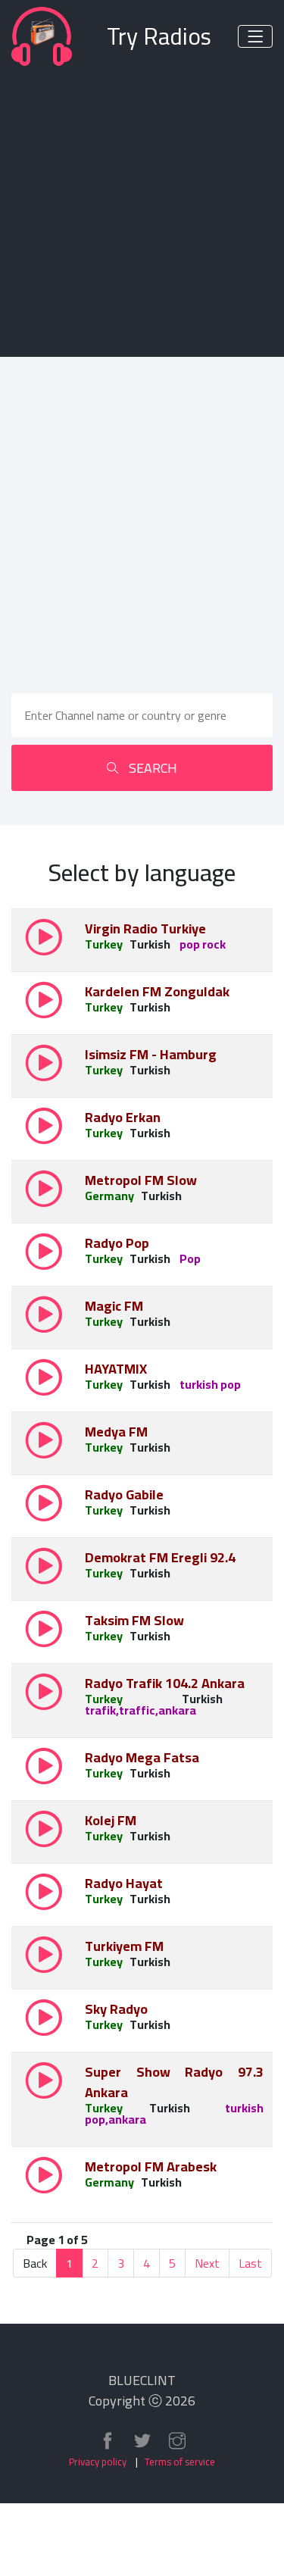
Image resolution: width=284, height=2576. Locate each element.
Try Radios (159, 37)
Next (207, 2263)
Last (250, 2263)
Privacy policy (98, 2462)
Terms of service (180, 2462)
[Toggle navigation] (255, 36)
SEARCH (151, 768)
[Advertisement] (142, 209)
